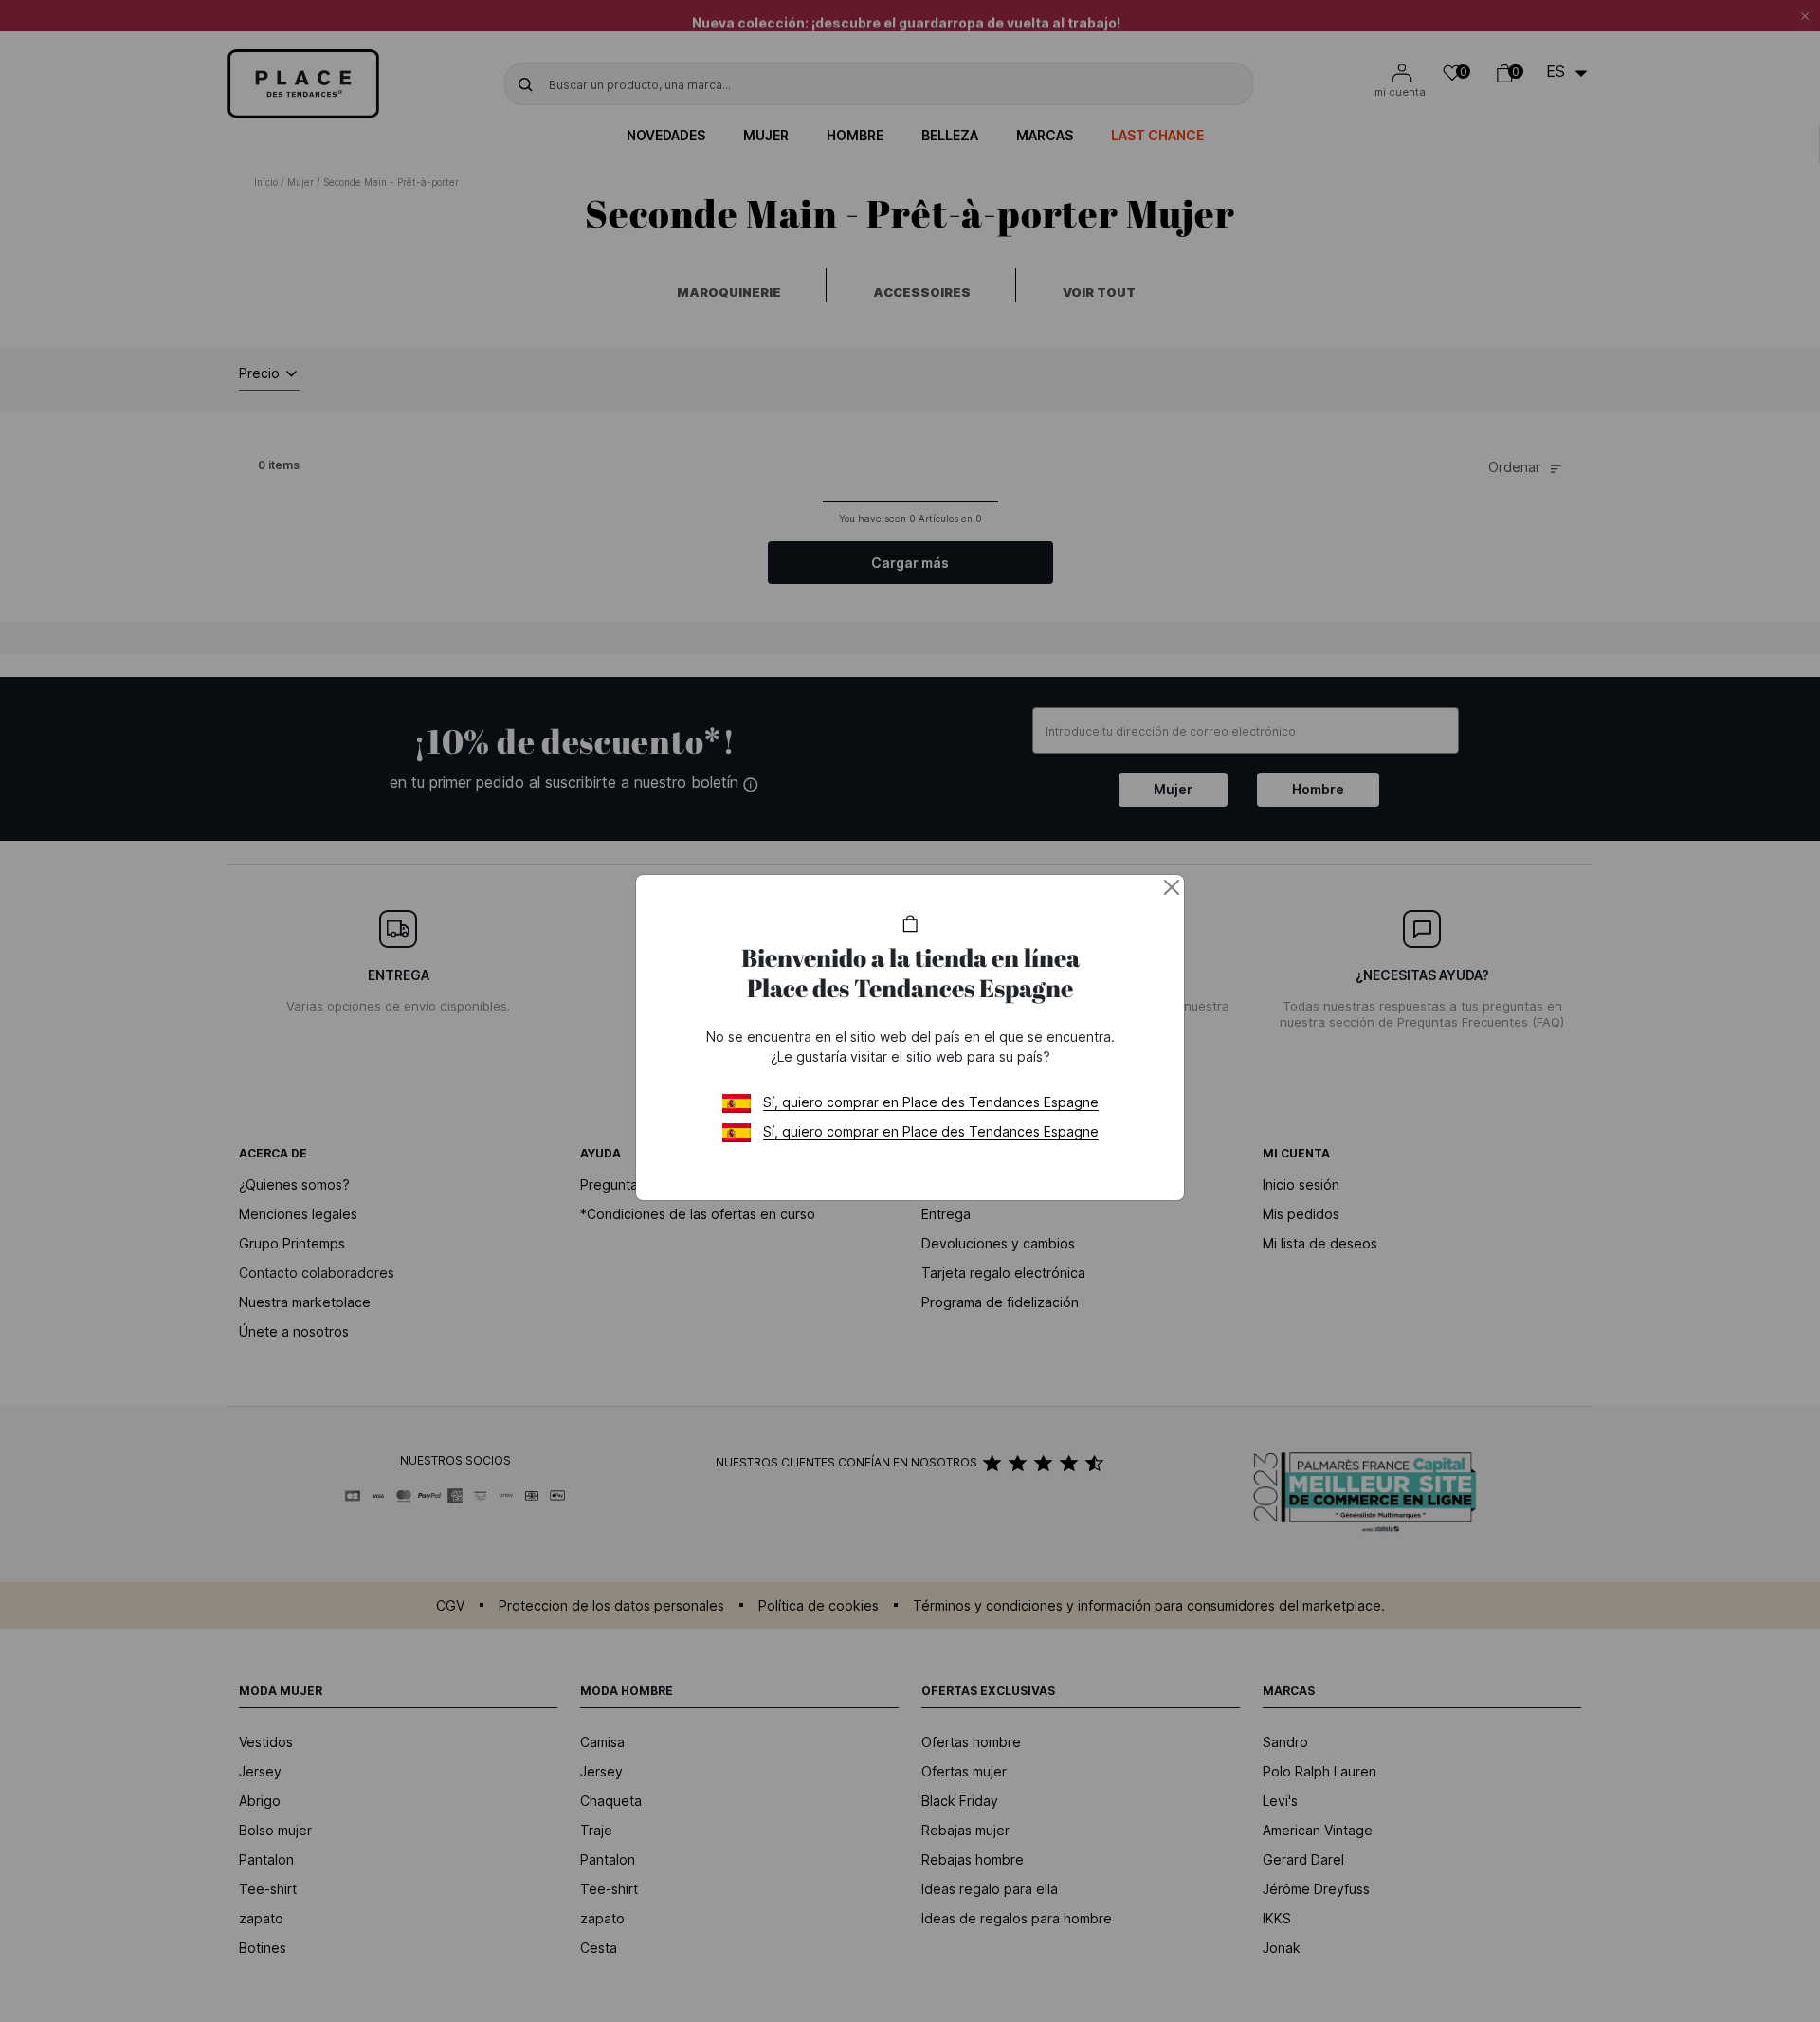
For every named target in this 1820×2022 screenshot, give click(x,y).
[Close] (1172, 887)
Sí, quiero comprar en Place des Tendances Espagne (931, 1102)
